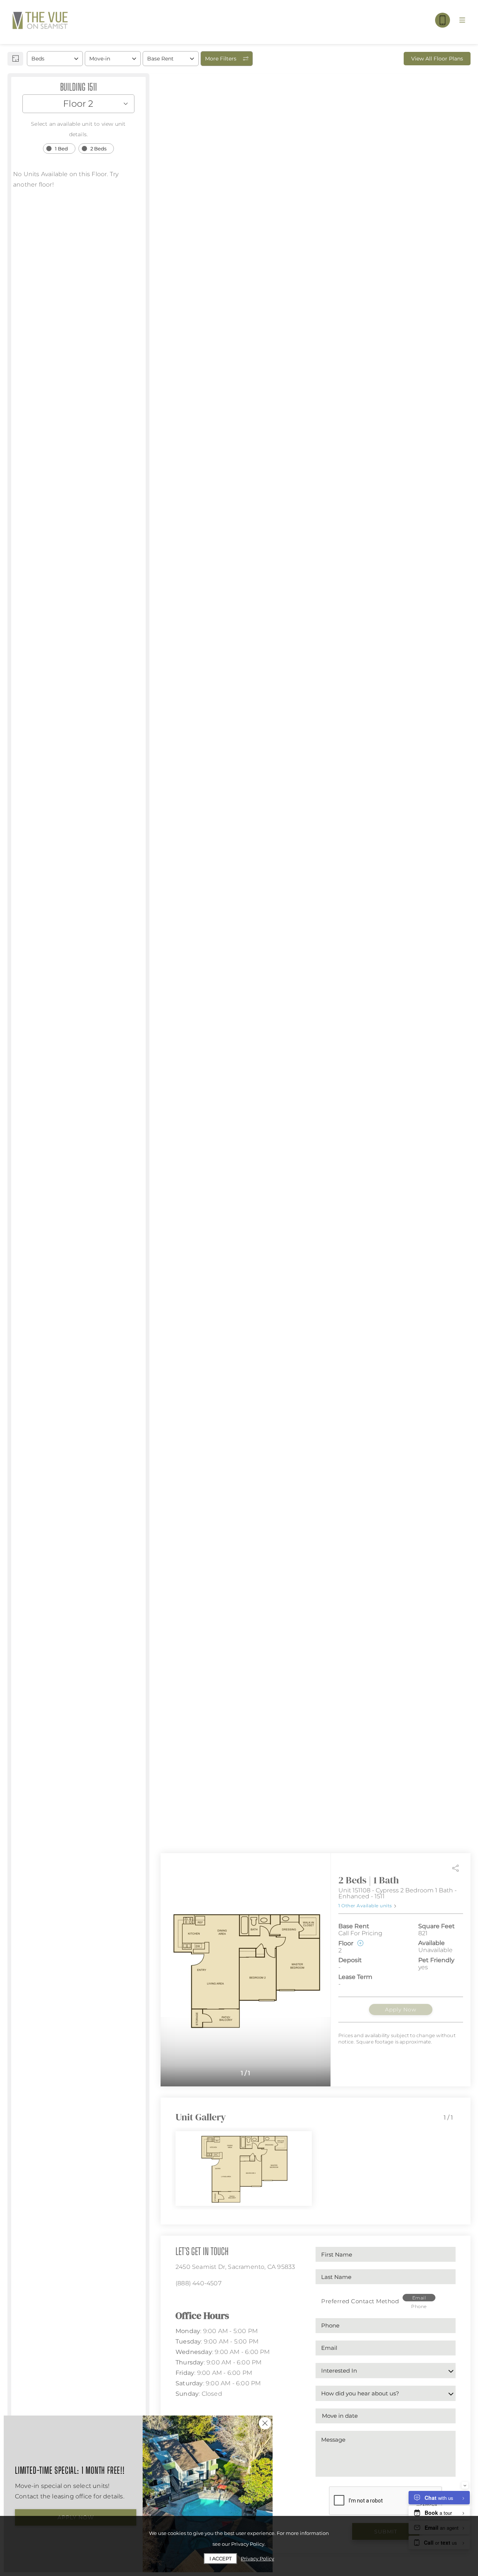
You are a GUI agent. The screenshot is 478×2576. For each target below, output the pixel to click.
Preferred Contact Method (360, 2301)
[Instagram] (190, 2300)
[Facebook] (178, 2300)
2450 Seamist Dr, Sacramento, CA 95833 (235, 2267)
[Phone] (443, 20)
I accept (221, 2558)
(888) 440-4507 (198, 2283)
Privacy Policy (257, 2558)
